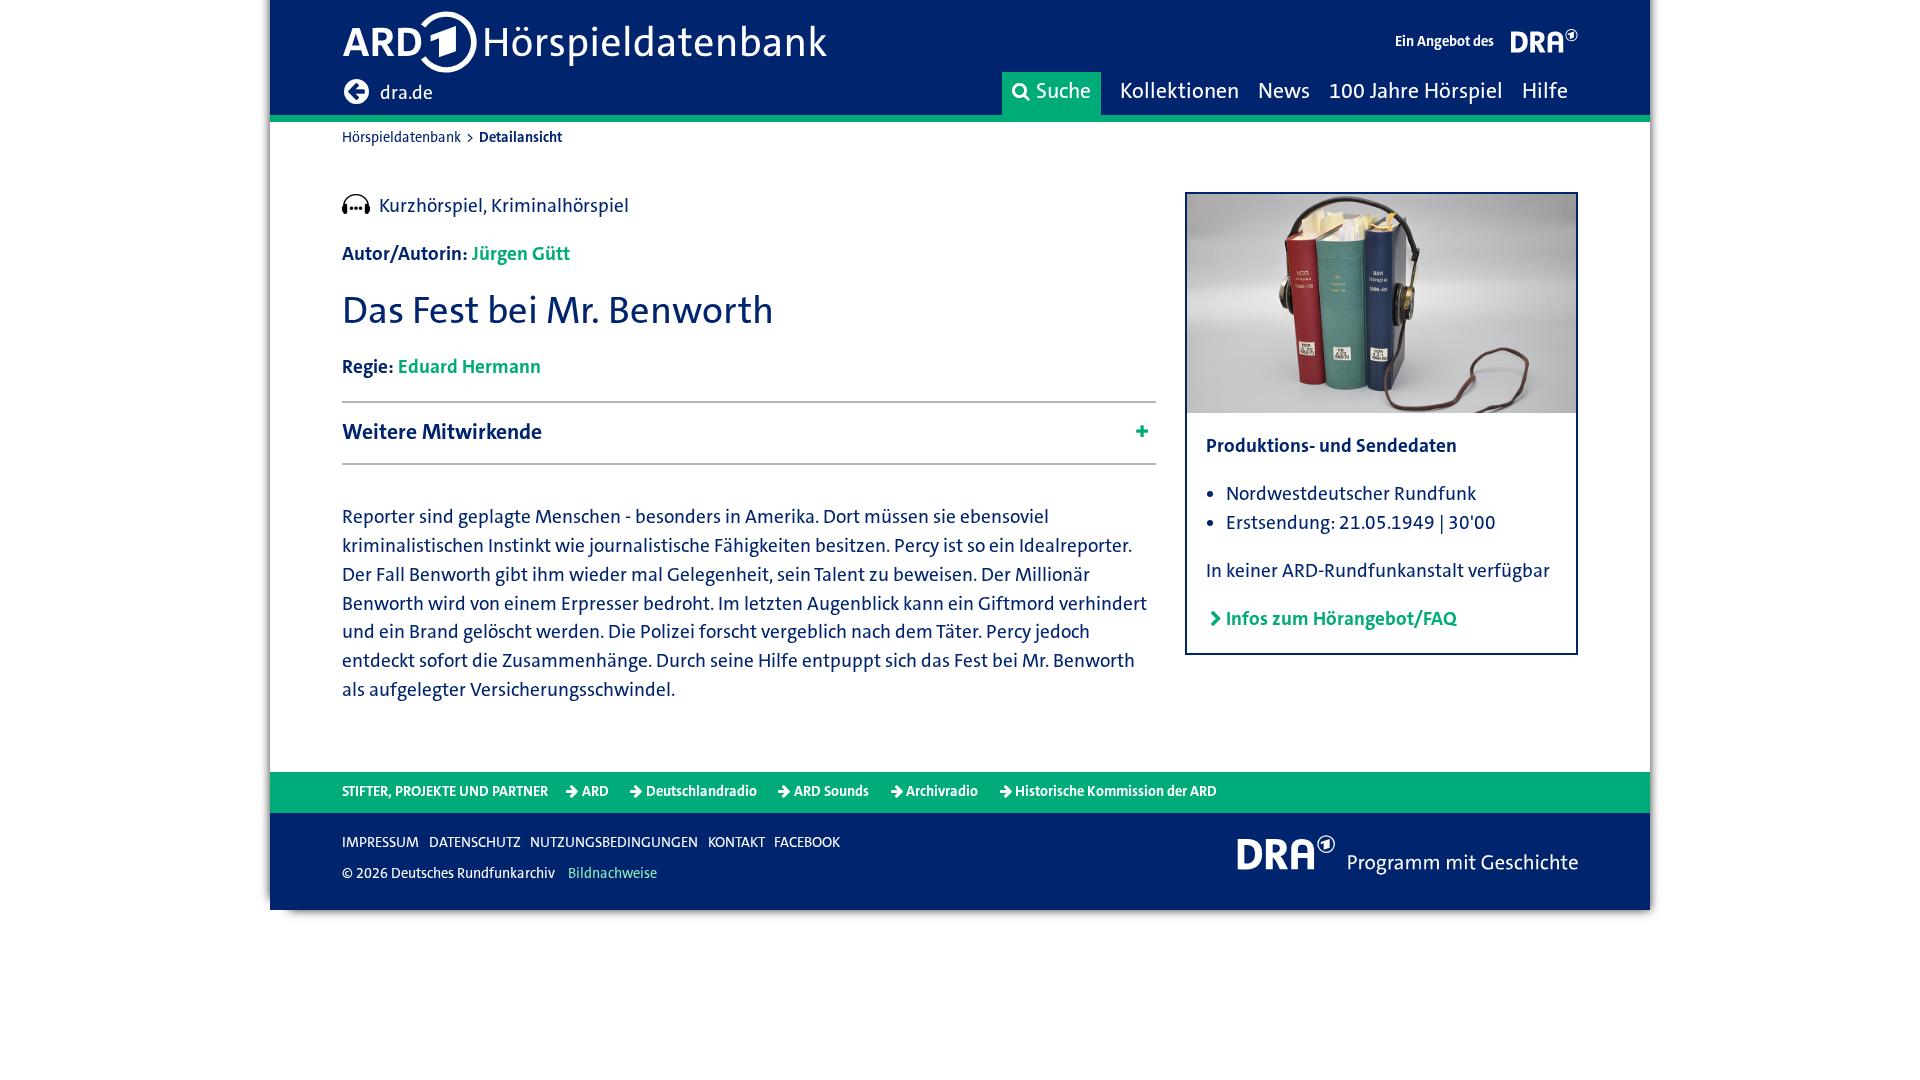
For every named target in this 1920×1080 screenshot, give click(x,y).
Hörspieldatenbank (401, 137)
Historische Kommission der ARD (1116, 791)
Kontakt (736, 842)
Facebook (807, 842)
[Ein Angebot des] (1545, 45)
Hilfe (1545, 91)
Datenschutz (475, 842)
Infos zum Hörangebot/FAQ (1341, 618)
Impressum (380, 842)
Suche (1063, 91)
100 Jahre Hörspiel (1416, 91)
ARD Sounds (831, 791)
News (1284, 91)
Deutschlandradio (701, 791)
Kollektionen (1179, 91)
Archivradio (942, 791)
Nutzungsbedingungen (614, 842)
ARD (595, 791)
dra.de (406, 92)
